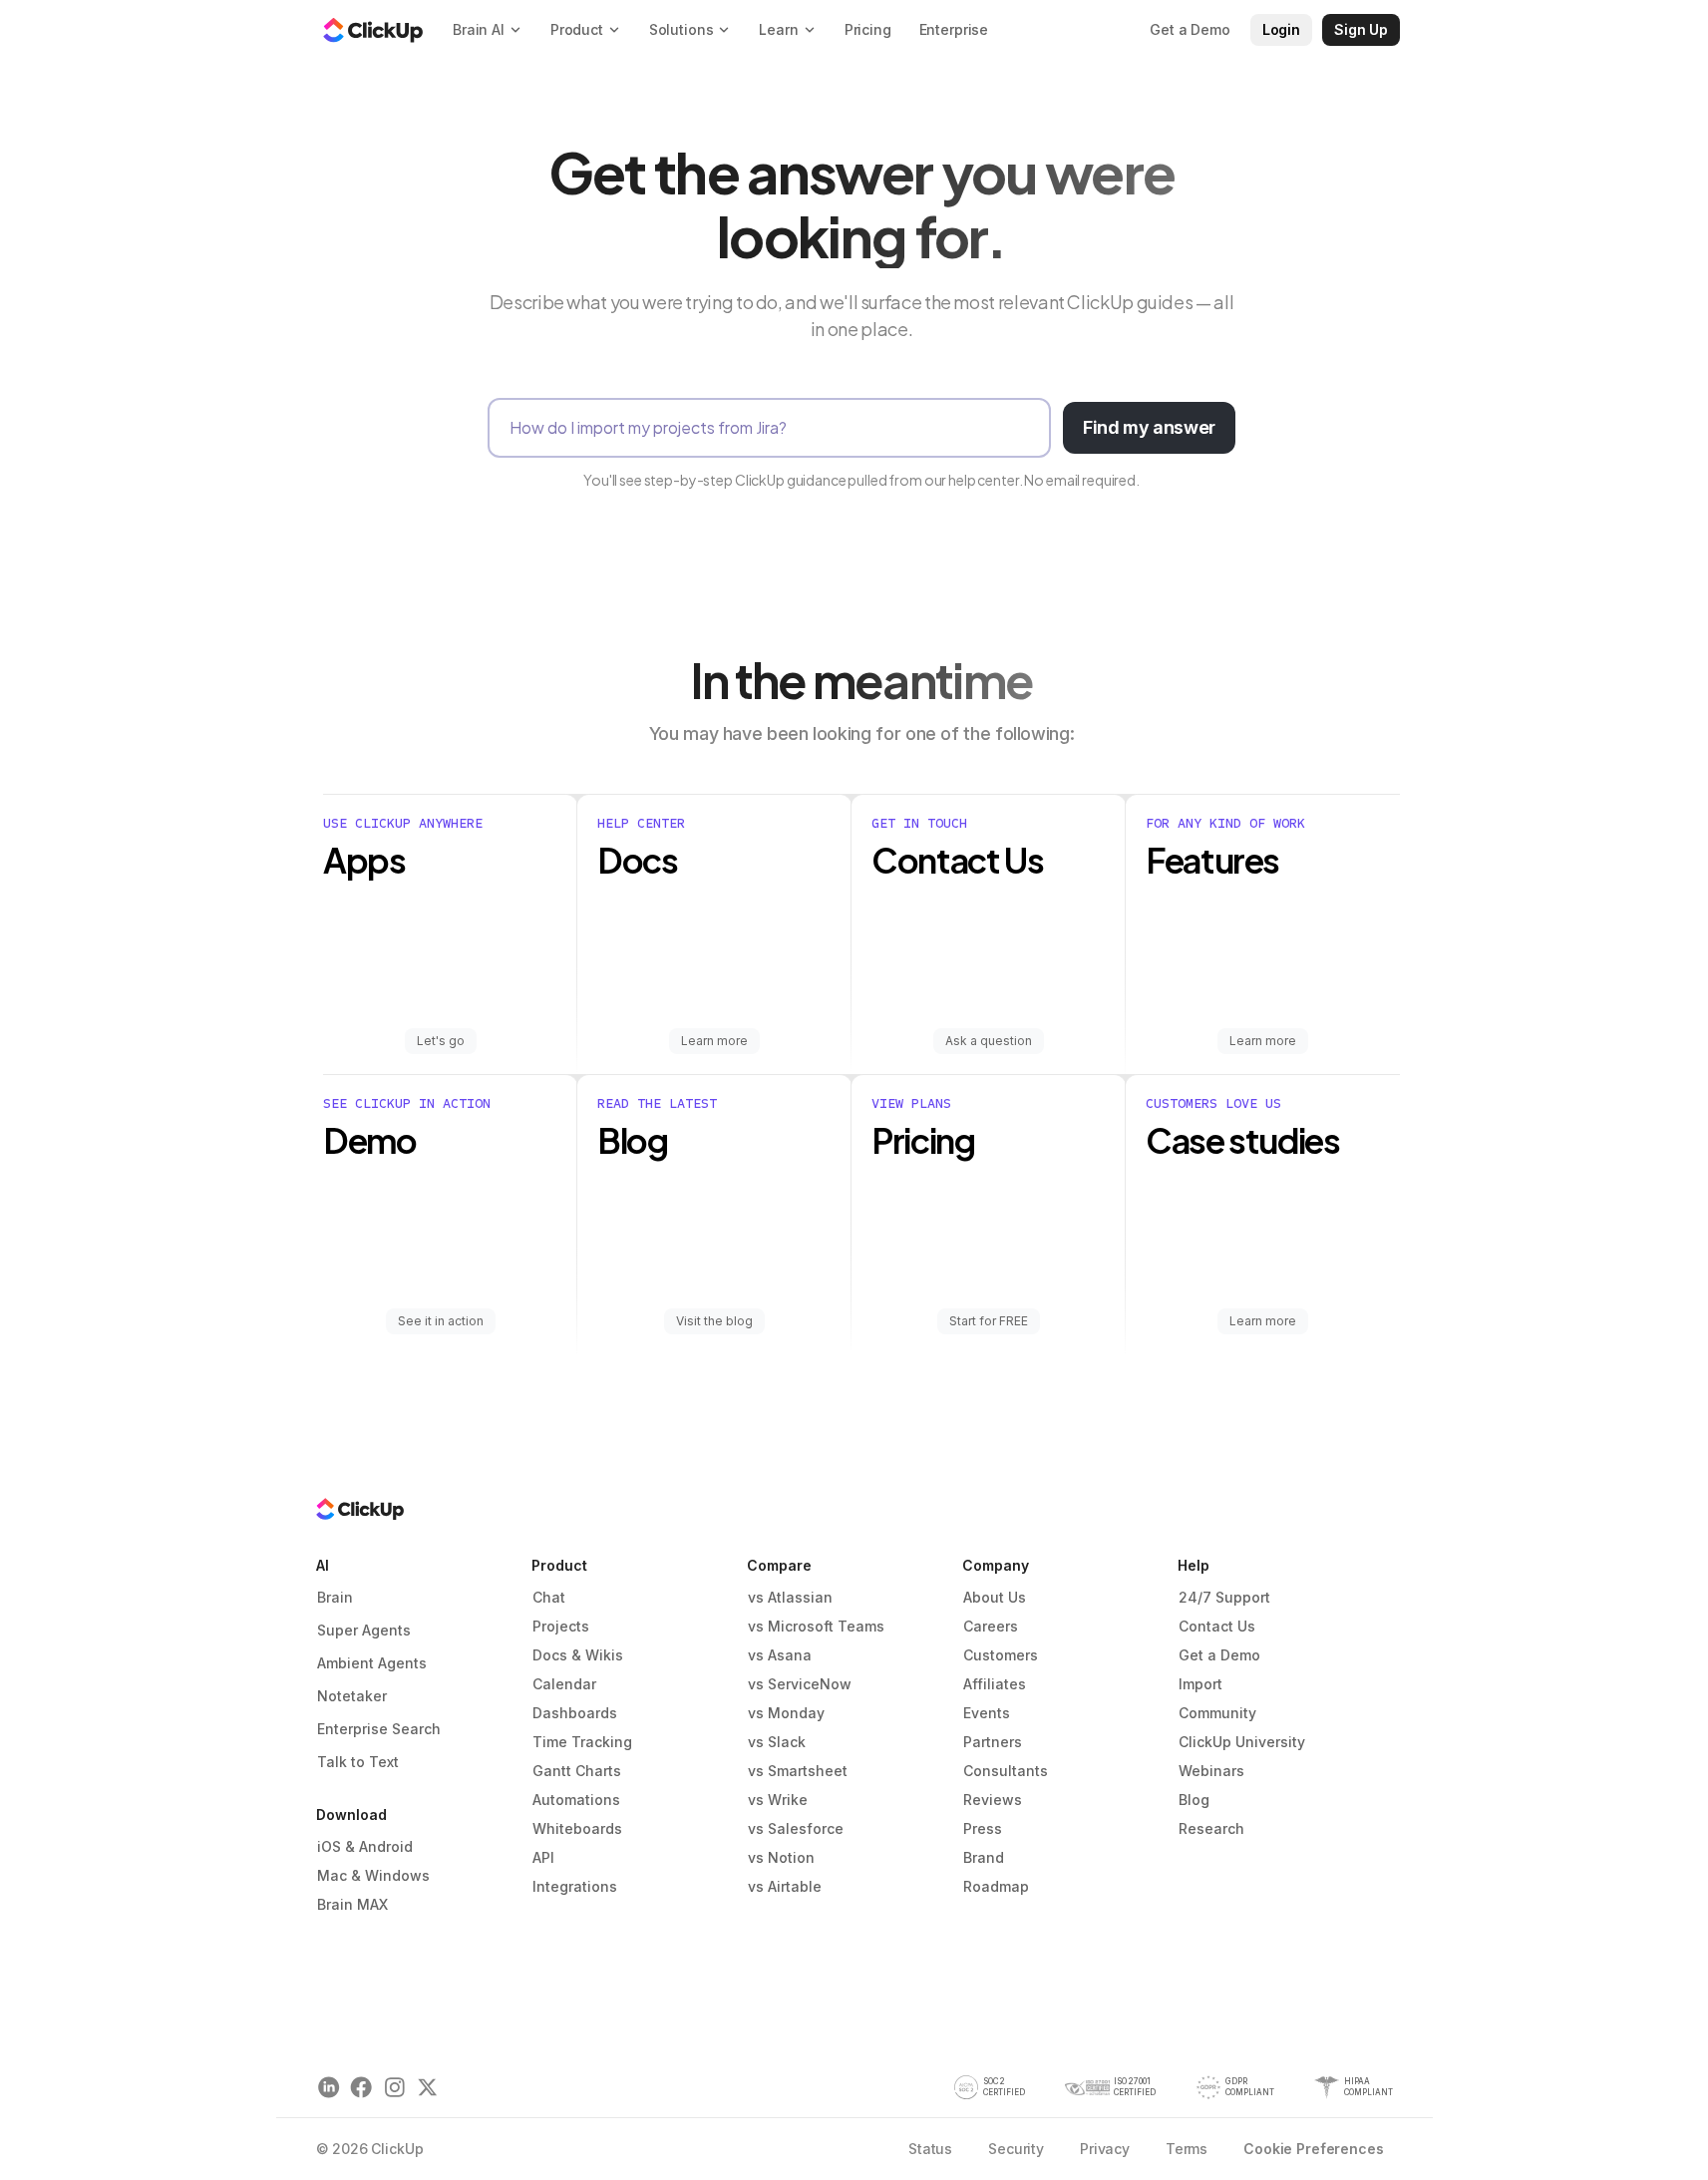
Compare (779, 1565)
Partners (993, 1742)
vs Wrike (778, 1800)
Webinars (1211, 1771)
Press (983, 1828)
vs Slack (777, 1742)
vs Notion (781, 1857)
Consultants (1006, 1771)
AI (323, 1565)
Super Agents (364, 1630)
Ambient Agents (372, 1663)
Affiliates (995, 1684)
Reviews (993, 1800)
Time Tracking (582, 1742)
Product (559, 1565)
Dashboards (575, 1713)
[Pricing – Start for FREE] (989, 1215)
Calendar (564, 1684)
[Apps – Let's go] (450, 934)
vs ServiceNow (800, 1684)
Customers (1001, 1655)
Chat (549, 1597)
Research (1211, 1828)
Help (1194, 1565)
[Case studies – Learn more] (1263, 1215)
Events (987, 1713)
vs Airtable (785, 1886)
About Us (995, 1597)
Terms (1187, 2149)
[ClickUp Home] (373, 30)
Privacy (1105, 2149)
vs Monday (786, 1713)
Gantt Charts (577, 1771)
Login (1281, 29)
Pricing (868, 29)
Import (1200, 1684)
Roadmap (996, 1886)
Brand (984, 1857)
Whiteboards (577, 1828)
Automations (576, 1800)
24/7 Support (1224, 1597)
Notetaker (352, 1696)
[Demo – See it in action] (450, 1215)
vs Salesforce (796, 1828)
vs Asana (780, 1655)
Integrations (575, 1886)
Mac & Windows (373, 1875)
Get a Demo (1219, 1655)
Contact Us (1217, 1626)
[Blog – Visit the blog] (714, 1215)
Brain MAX (352, 1904)
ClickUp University (1242, 1742)
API (543, 1857)
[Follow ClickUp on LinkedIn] (329, 2088)
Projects (561, 1626)
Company (996, 1565)
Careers (991, 1626)
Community (1217, 1713)
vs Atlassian (790, 1597)
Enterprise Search (379, 1729)
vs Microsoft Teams (816, 1626)
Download (351, 1815)
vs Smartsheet (798, 1771)
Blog (1194, 1800)
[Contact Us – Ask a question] (989, 934)
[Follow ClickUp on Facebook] (361, 2088)
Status (930, 2149)
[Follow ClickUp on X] (427, 2088)
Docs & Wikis (578, 1655)
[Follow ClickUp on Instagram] (394, 2088)
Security (1016, 2149)
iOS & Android (365, 1846)
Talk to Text (358, 1762)
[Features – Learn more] (1263, 934)
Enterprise (954, 29)
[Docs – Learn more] (714, 934)
